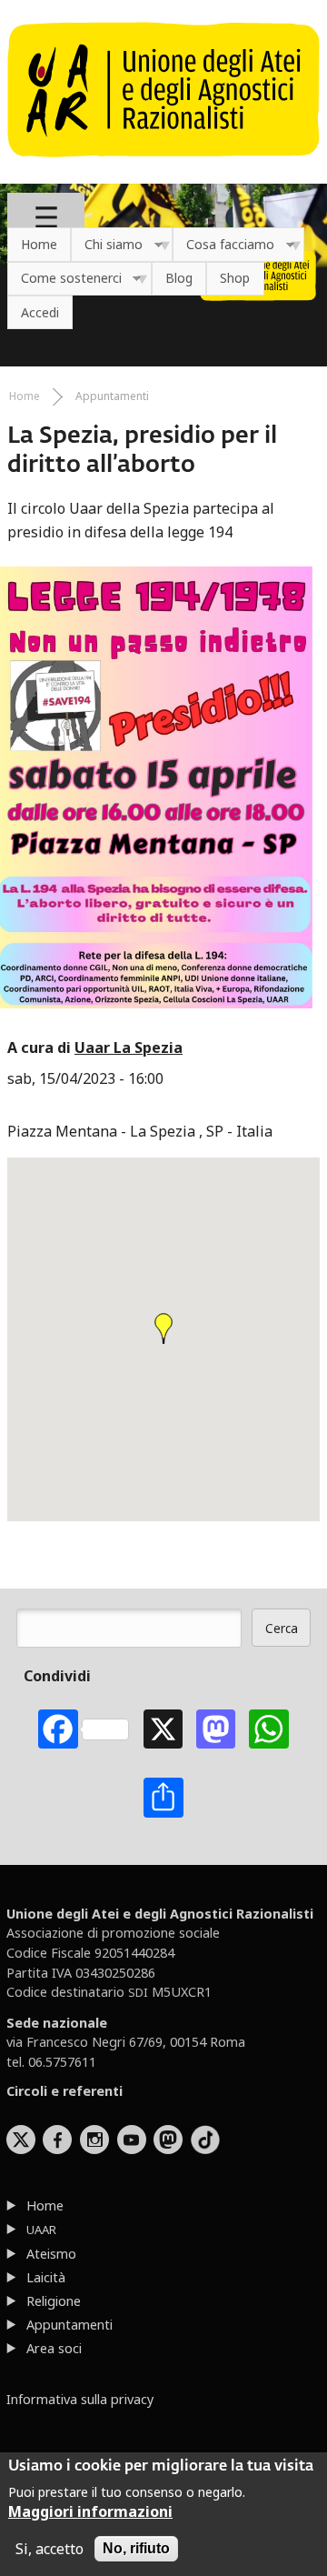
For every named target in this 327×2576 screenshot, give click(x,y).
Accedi (40, 312)
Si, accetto (50, 2549)
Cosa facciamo (223, 245)
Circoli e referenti (64, 2091)
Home (39, 244)
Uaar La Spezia (129, 1047)
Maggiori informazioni (90, 2511)
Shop (235, 278)
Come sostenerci (64, 279)
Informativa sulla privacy (80, 2399)
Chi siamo (107, 245)
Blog (179, 278)
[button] (163, 1328)
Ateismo (51, 2254)
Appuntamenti (112, 396)
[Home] (163, 166)
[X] (163, 1729)
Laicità (46, 2277)
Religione (54, 2301)
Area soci (54, 2348)
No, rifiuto (136, 2548)
